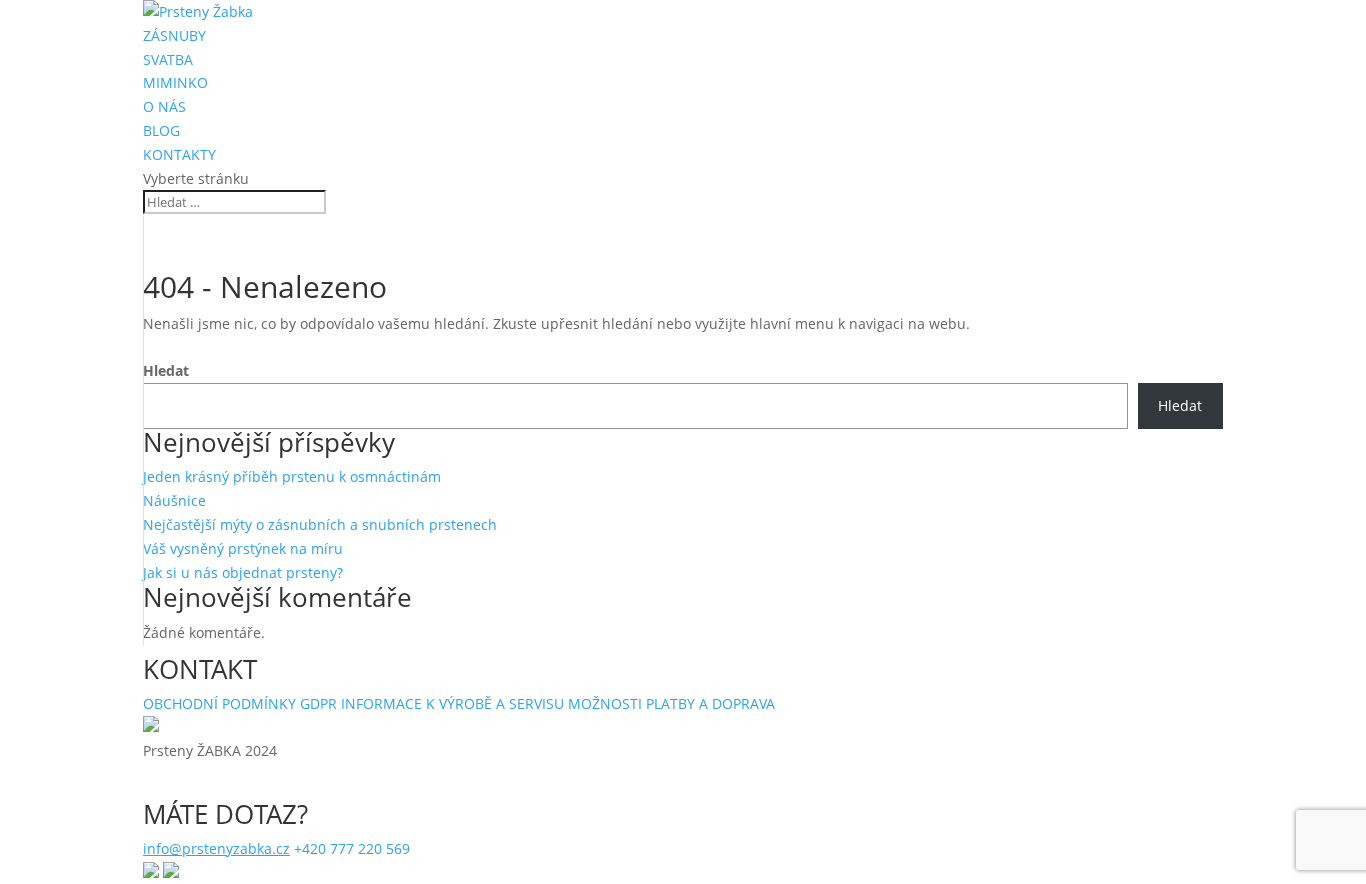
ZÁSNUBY (174, 35)
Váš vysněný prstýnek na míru (243, 548)
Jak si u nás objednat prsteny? (243, 572)
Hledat (166, 370)
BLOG (161, 130)
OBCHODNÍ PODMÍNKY (219, 703)
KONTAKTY (179, 154)
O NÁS (164, 106)
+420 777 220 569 (352, 848)
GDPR (318, 703)
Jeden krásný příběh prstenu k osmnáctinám (292, 476)
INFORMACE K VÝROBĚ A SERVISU (452, 703)
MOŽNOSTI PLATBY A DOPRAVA (671, 703)
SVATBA (168, 59)
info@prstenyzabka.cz (216, 848)
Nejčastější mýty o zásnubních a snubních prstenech (320, 524)
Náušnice (174, 500)
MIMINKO (175, 82)
